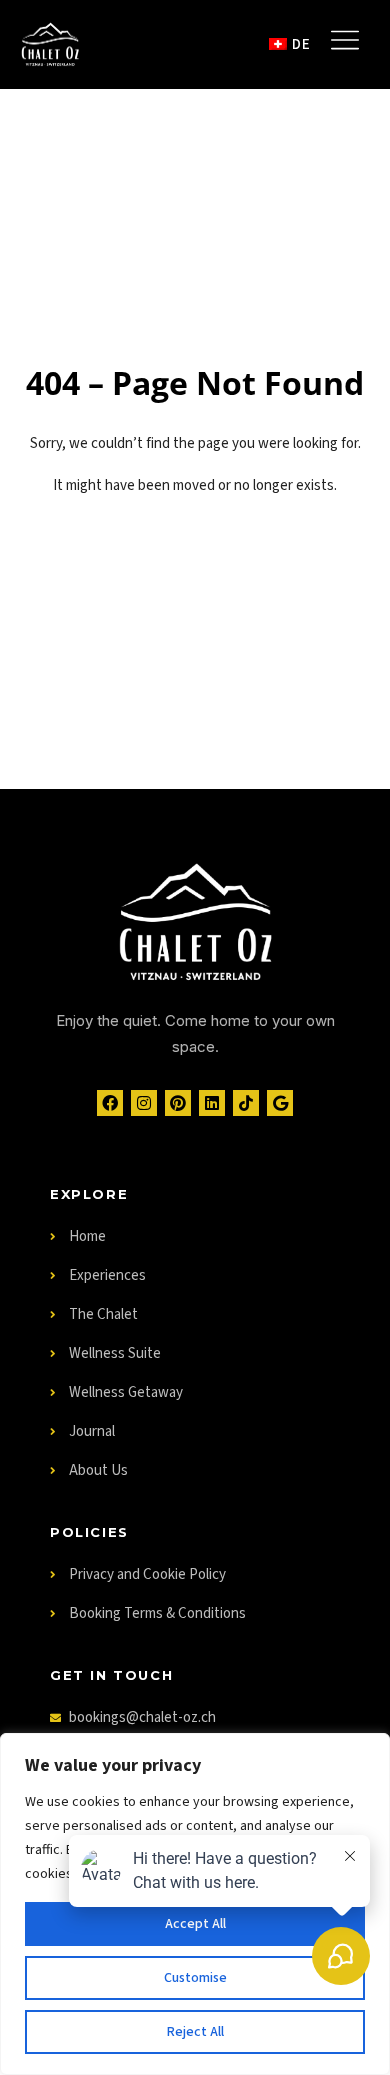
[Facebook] (110, 1103)
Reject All (195, 2032)
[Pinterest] (178, 1103)
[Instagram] (144, 1103)
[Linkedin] (212, 1103)
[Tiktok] (246, 1103)
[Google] (280, 1103)
